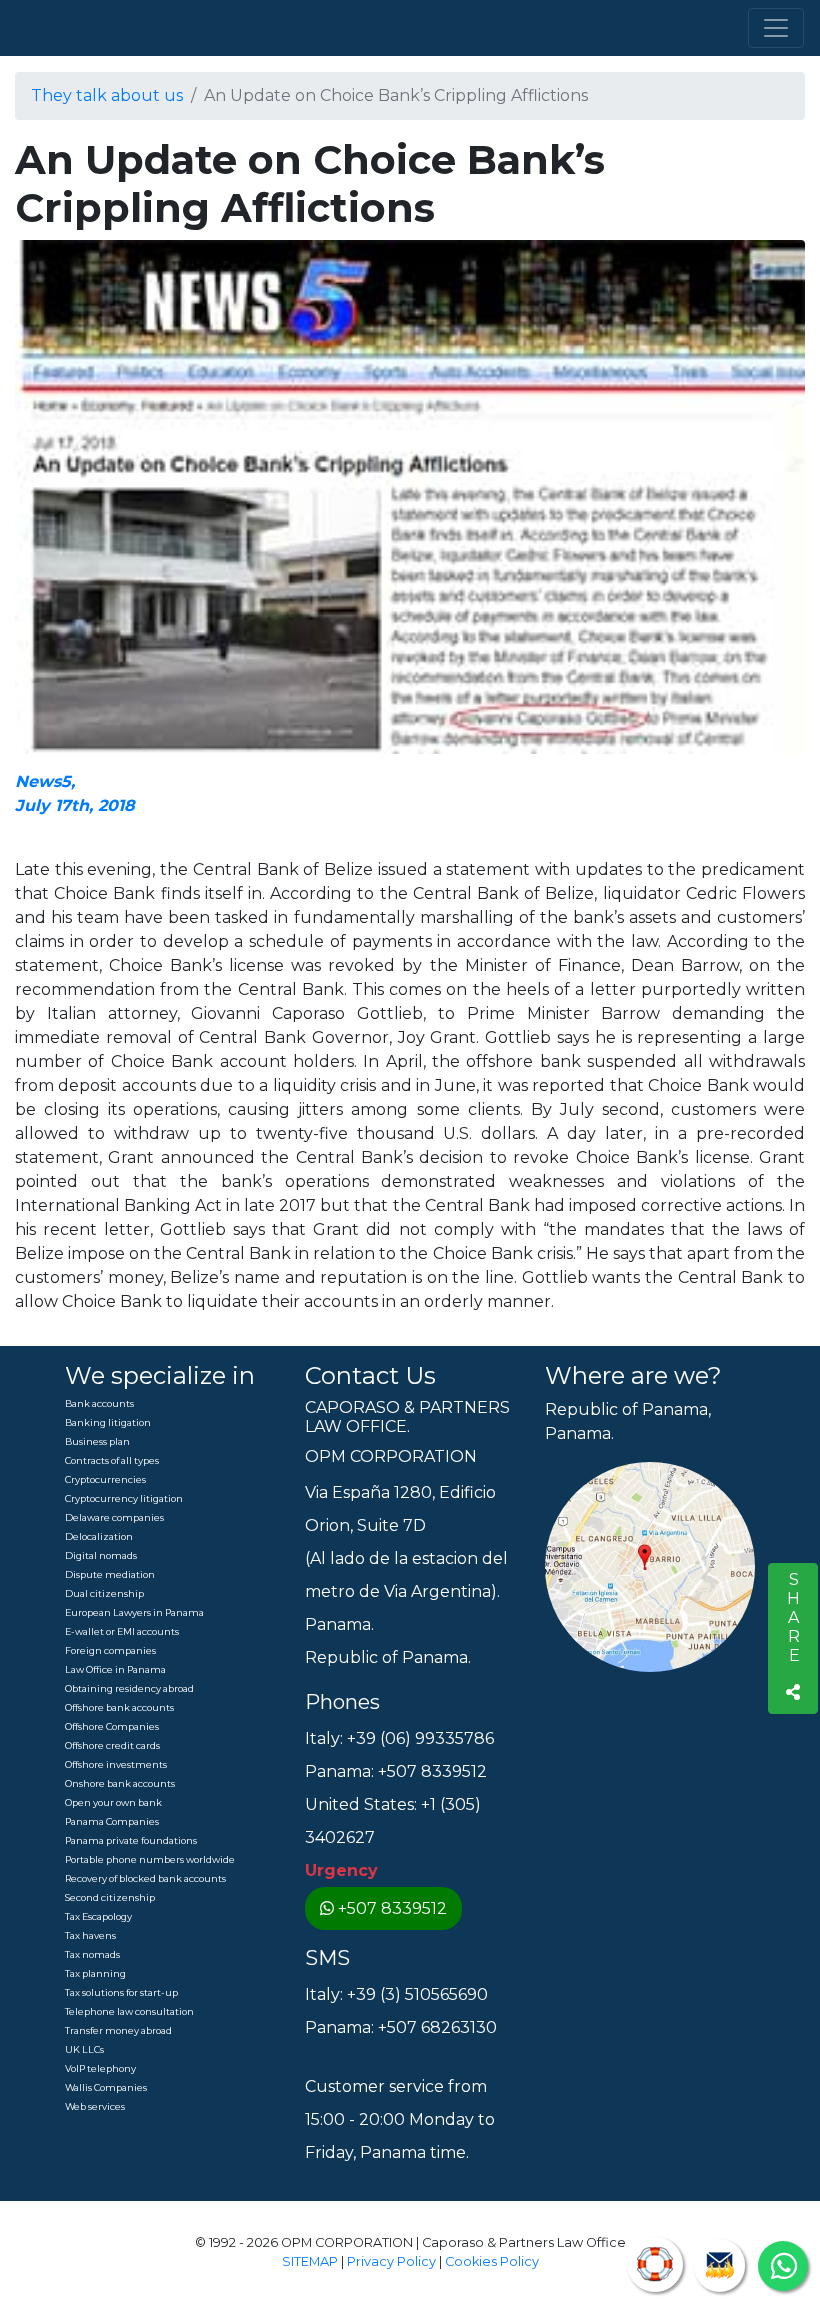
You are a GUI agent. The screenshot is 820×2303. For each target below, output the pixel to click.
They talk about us (107, 95)
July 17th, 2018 (75, 805)
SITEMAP (310, 2261)
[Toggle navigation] (776, 28)
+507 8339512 (392, 1908)
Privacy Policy (391, 2261)
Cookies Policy (492, 2261)
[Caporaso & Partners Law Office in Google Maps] (650, 1566)
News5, (45, 781)
